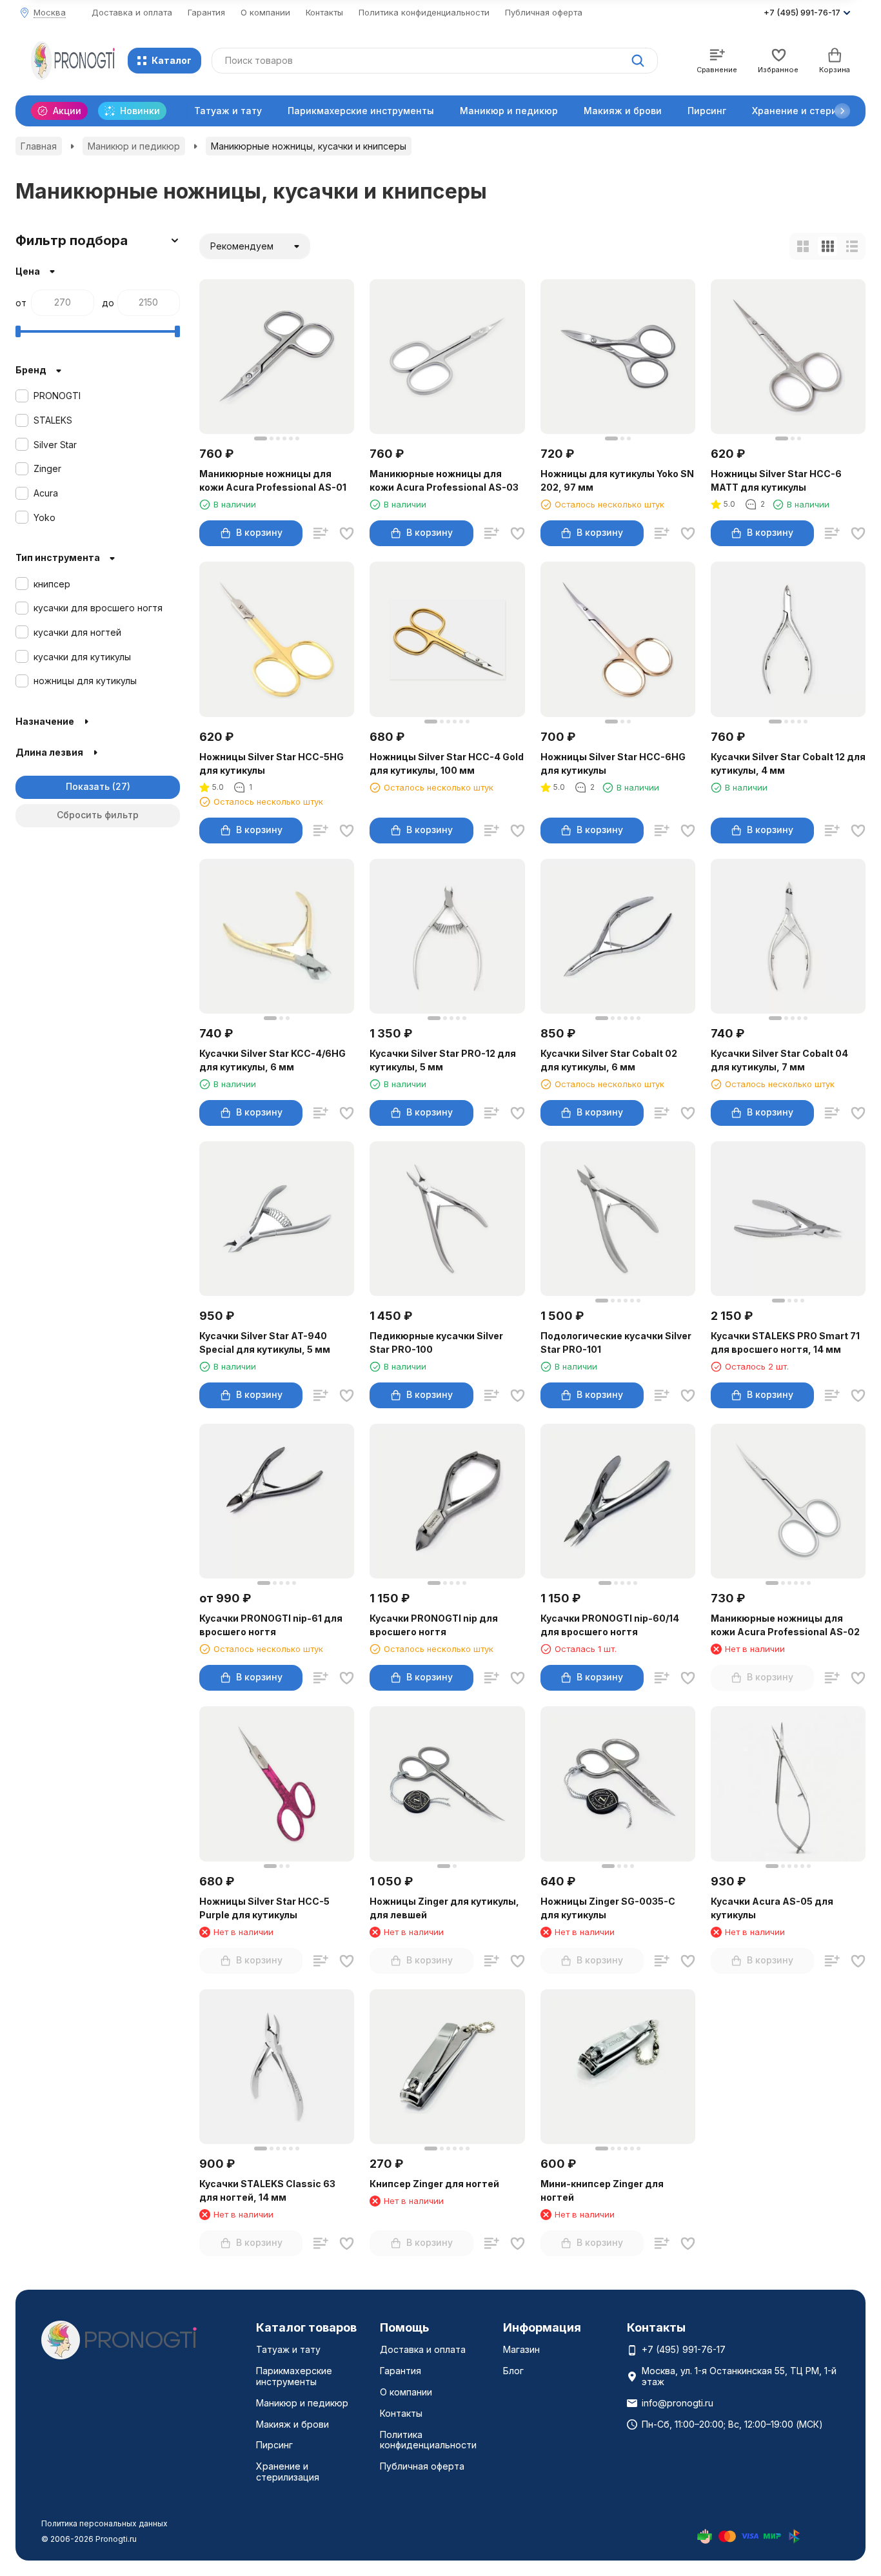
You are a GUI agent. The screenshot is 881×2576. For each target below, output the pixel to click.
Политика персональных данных (104, 2523)
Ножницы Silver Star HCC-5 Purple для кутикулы (264, 1908)
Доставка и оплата (132, 12)
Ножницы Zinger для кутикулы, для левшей (444, 1908)
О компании (265, 12)
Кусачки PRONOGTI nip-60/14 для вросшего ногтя (610, 1625)
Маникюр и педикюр (509, 111)
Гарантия (206, 12)
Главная (39, 146)
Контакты (324, 12)
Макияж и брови (623, 111)
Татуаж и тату (228, 111)
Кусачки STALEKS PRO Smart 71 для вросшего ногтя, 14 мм (785, 1342)
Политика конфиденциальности (424, 12)
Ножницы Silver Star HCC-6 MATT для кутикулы (776, 480)
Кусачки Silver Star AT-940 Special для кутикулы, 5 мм (265, 1342)
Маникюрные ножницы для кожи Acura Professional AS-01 (273, 480)
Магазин (521, 2349)
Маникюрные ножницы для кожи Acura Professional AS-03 (444, 480)
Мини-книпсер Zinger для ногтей (602, 2190)
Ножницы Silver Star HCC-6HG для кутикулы (613, 763)
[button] (842, 111)
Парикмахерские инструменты (361, 111)
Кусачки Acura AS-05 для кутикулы (772, 1908)
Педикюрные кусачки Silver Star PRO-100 (436, 1342)
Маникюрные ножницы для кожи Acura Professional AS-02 (785, 1625)
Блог (513, 2371)
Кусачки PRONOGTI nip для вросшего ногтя (434, 1625)
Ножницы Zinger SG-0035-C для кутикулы (608, 1908)
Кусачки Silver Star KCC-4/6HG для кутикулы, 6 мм (272, 1060)
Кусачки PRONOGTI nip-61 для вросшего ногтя (271, 1625)
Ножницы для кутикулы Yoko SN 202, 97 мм (617, 480)
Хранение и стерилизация (288, 2472)
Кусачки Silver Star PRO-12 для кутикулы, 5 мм (443, 1060)
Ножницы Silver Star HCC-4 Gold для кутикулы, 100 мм (447, 763)
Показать (88, 786)
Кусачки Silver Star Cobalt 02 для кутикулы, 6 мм (609, 1060)
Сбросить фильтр (98, 815)
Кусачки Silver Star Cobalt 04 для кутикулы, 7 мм (779, 1060)
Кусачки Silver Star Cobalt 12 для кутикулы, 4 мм (788, 763)
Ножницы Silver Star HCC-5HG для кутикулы (272, 763)
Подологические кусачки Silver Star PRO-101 (616, 1342)
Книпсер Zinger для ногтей (434, 2184)
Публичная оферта (544, 12)
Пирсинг (707, 111)
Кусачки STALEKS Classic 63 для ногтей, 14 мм (267, 2190)
